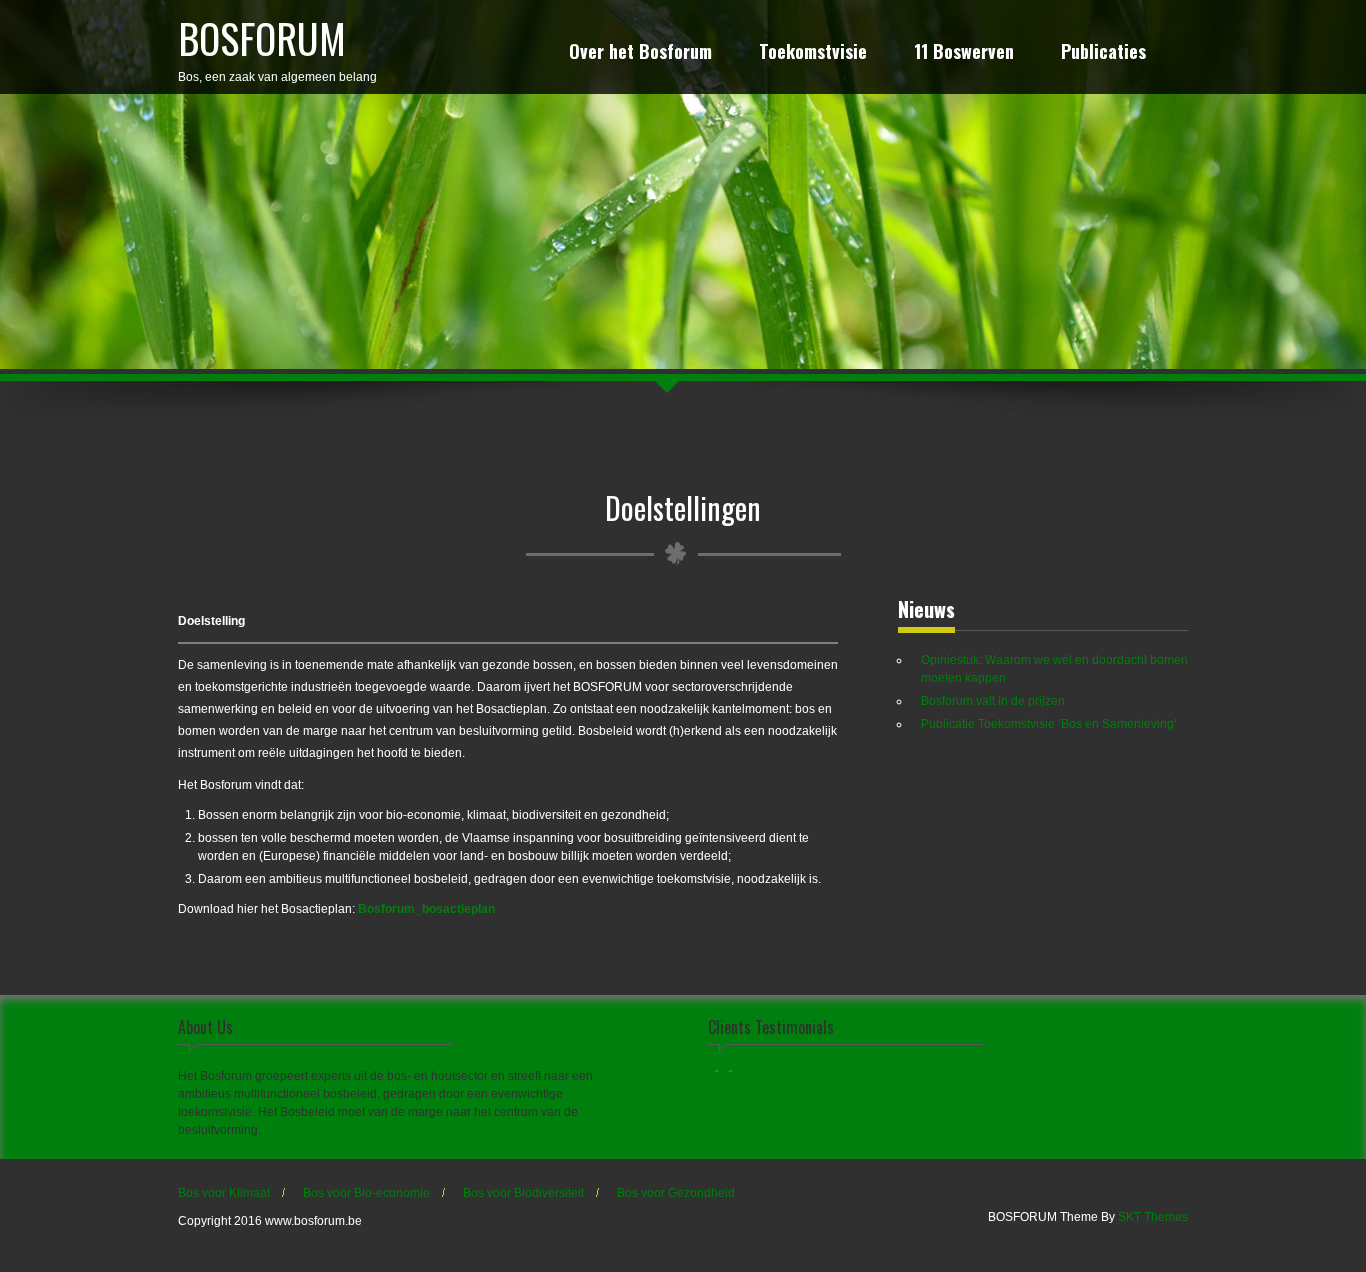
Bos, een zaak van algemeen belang (277, 46)
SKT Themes (1153, 1217)
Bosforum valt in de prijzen (993, 701)
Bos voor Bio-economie (366, 1193)
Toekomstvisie (813, 53)
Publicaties (1103, 53)
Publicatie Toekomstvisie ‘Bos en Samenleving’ (1049, 724)
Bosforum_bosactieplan (426, 909)
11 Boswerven (964, 53)
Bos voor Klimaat (224, 1193)
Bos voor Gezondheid (676, 1193)
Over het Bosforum (640, 53)
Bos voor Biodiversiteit (523, 1193)
